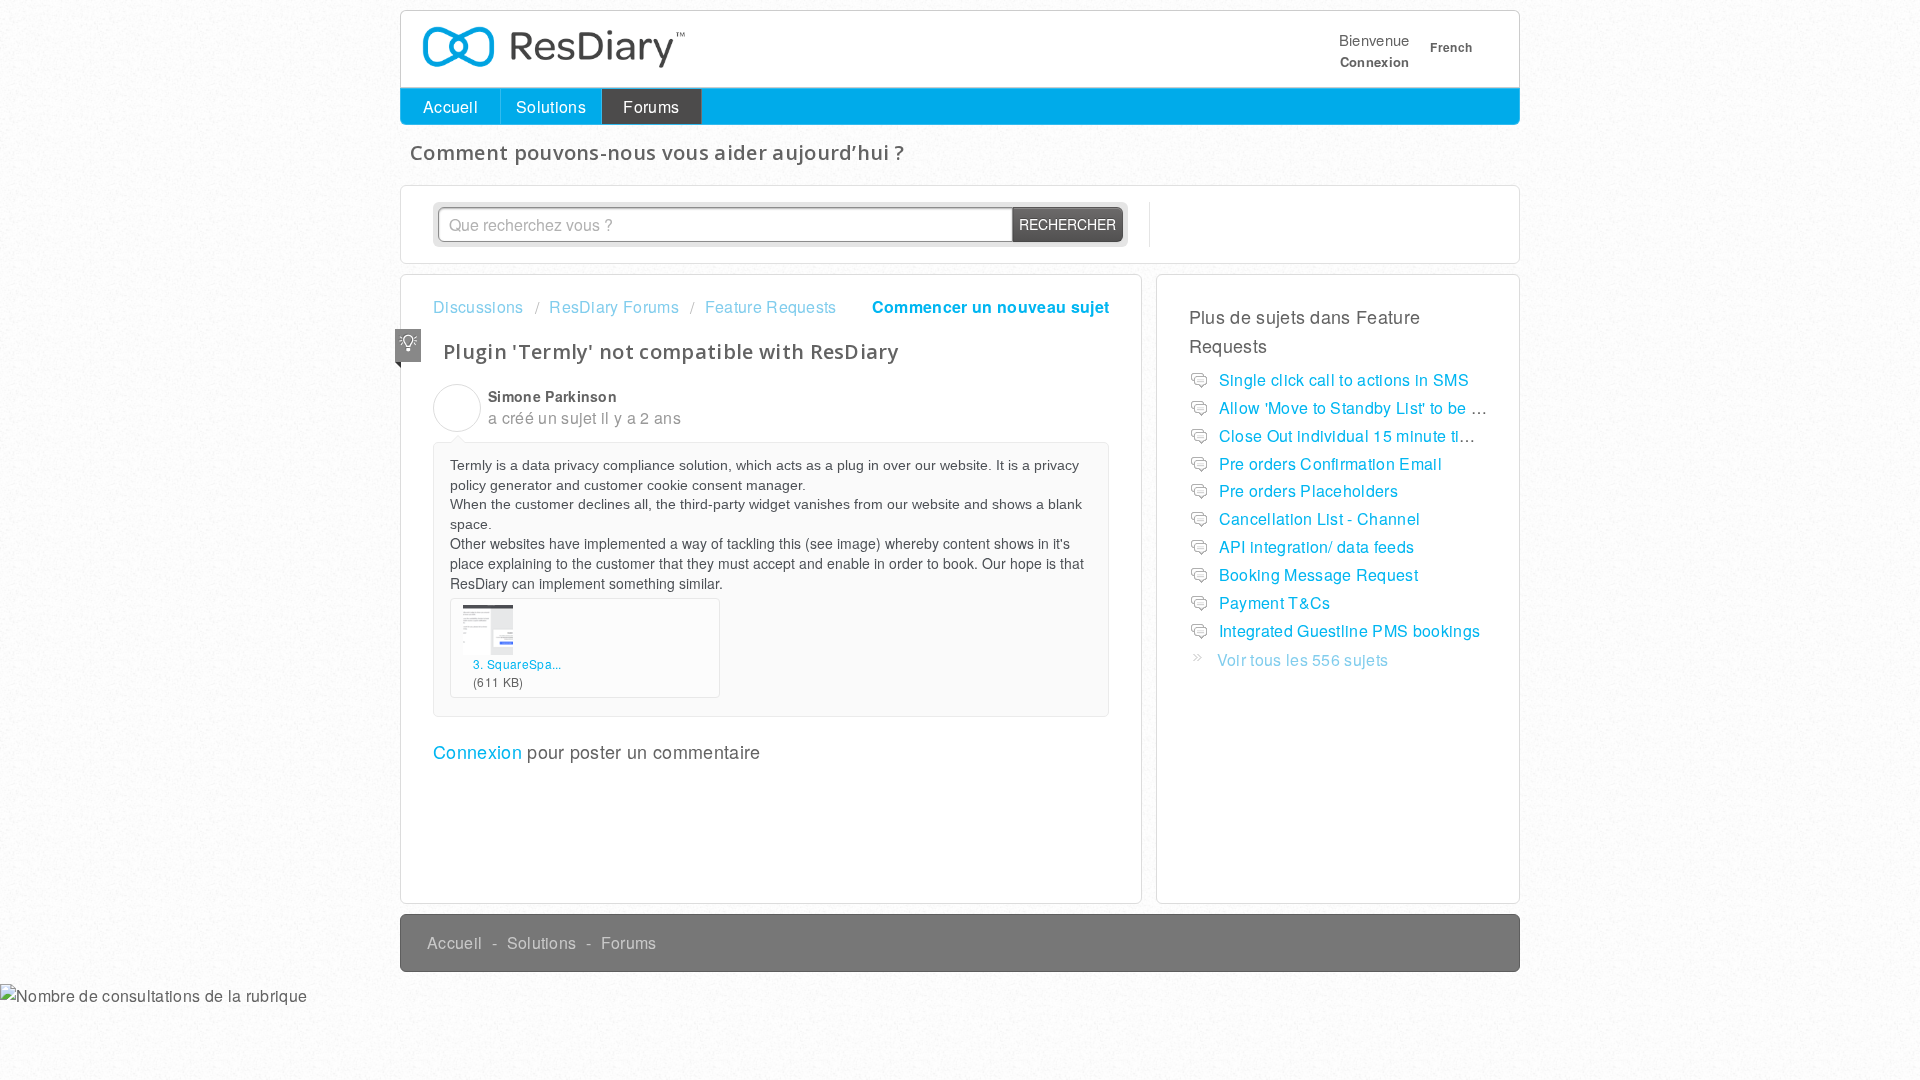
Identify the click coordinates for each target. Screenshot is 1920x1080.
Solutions (551, 106)
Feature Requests (770, 306)
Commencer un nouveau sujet (990, 306)
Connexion (477, 751)
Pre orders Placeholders (1308, 490)
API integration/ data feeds (1317, 546)
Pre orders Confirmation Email (1330, 463)
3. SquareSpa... (517, 663)
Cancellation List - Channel (1320, 518)
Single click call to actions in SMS (1344, 379)
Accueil (450, 106)
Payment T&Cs (1275, 602)
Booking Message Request (1318, 574)
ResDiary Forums (614, 306)
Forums (651, 106)
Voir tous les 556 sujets (1303, 659)
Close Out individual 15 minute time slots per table (1404, 435)
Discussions (478, 306)
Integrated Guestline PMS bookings (1350, 630)
